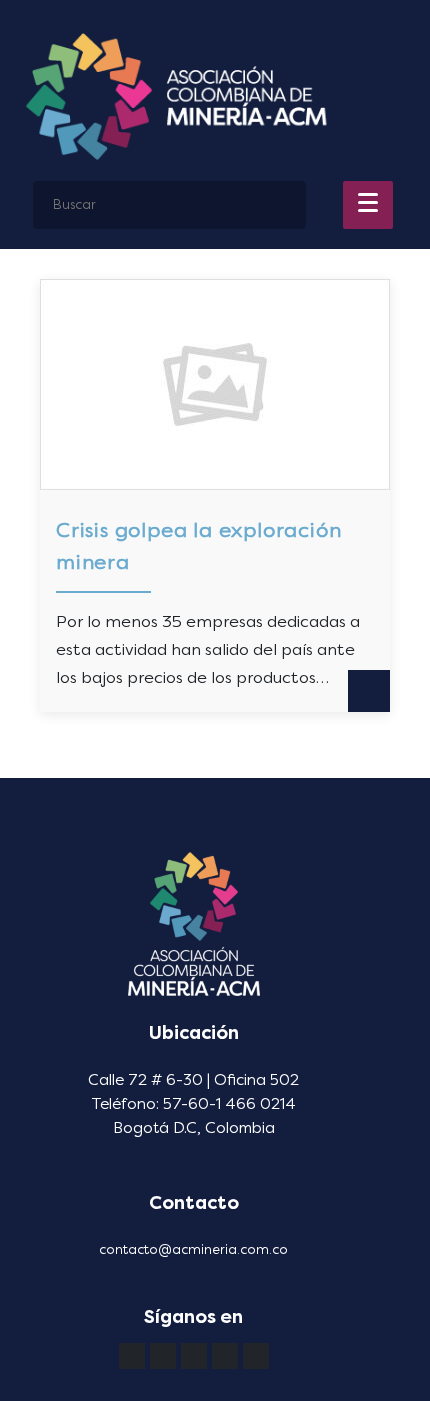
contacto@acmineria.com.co (193, 1249)
